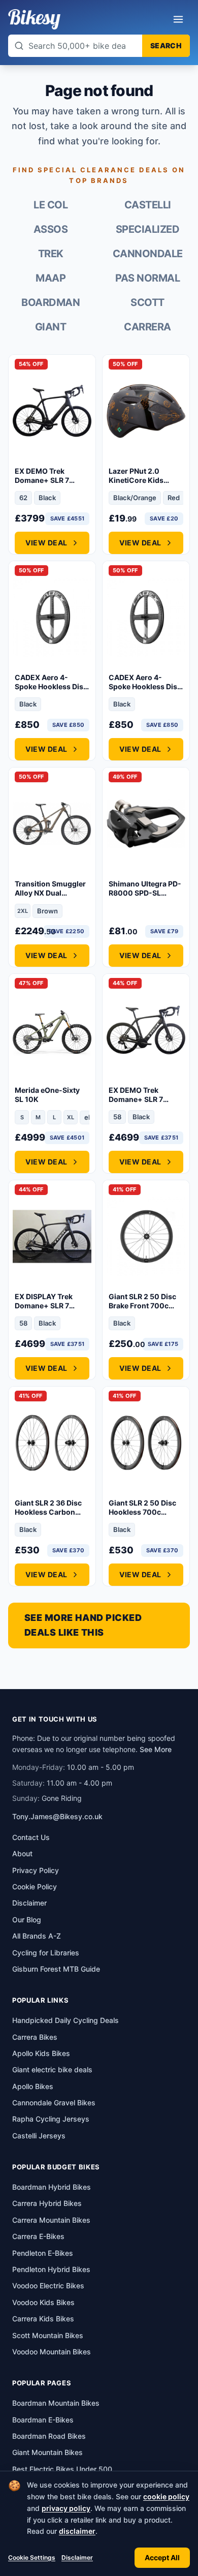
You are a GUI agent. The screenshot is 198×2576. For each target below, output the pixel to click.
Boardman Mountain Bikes (56, 2403)
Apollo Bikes (33, 2086)
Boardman (51, 302)
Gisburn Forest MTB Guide (56, 1969)
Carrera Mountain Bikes (51, 2220)
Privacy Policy (36, 1870)
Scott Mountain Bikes (48, 2335)
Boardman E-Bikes (43, 2420)
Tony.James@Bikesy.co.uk (57, 1816)
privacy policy (66, 2508)
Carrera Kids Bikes (43, 2319)
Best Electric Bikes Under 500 (62, 2469)
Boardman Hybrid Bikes (52, 2187)
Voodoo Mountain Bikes (52, 2352)
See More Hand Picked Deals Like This (83, 1625)
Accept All (162, 2557)
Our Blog (27, 1920)
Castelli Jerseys (39, 2136)
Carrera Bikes (35, 2037)
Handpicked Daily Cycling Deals (65, 2020)
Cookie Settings (32, 2557)
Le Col (51, 205)
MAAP (51, 278)
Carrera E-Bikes (38, 2236)
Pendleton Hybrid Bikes (51, 2269)
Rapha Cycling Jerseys (51, 2119)
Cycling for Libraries (46, 1953)
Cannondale (148, 254)
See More (156, 1749)
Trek (51, 254)
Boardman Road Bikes (49, 2436)
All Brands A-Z (37, 1936)
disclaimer (77, 2531)
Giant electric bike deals (52, 2069)
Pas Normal (147, 278)
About (22, 1853)
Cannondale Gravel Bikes (54, 2103)
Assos (51, 229)
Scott (147, 302)
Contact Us (31, 1837)
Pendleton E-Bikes (43, 2253)
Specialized (148, 229)
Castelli (148, 205)
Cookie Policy (35, 1887)
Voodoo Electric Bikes (48, 2286)
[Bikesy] (34, 19)
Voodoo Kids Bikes (43, 2302)
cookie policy (166, 2496)
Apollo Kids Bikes (41, 2053)
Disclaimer (77, 2557)
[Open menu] (178, 19)
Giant (51, 327)
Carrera (147, 327)
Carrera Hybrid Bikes (47, 2203)
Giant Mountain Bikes (47, 2452)
